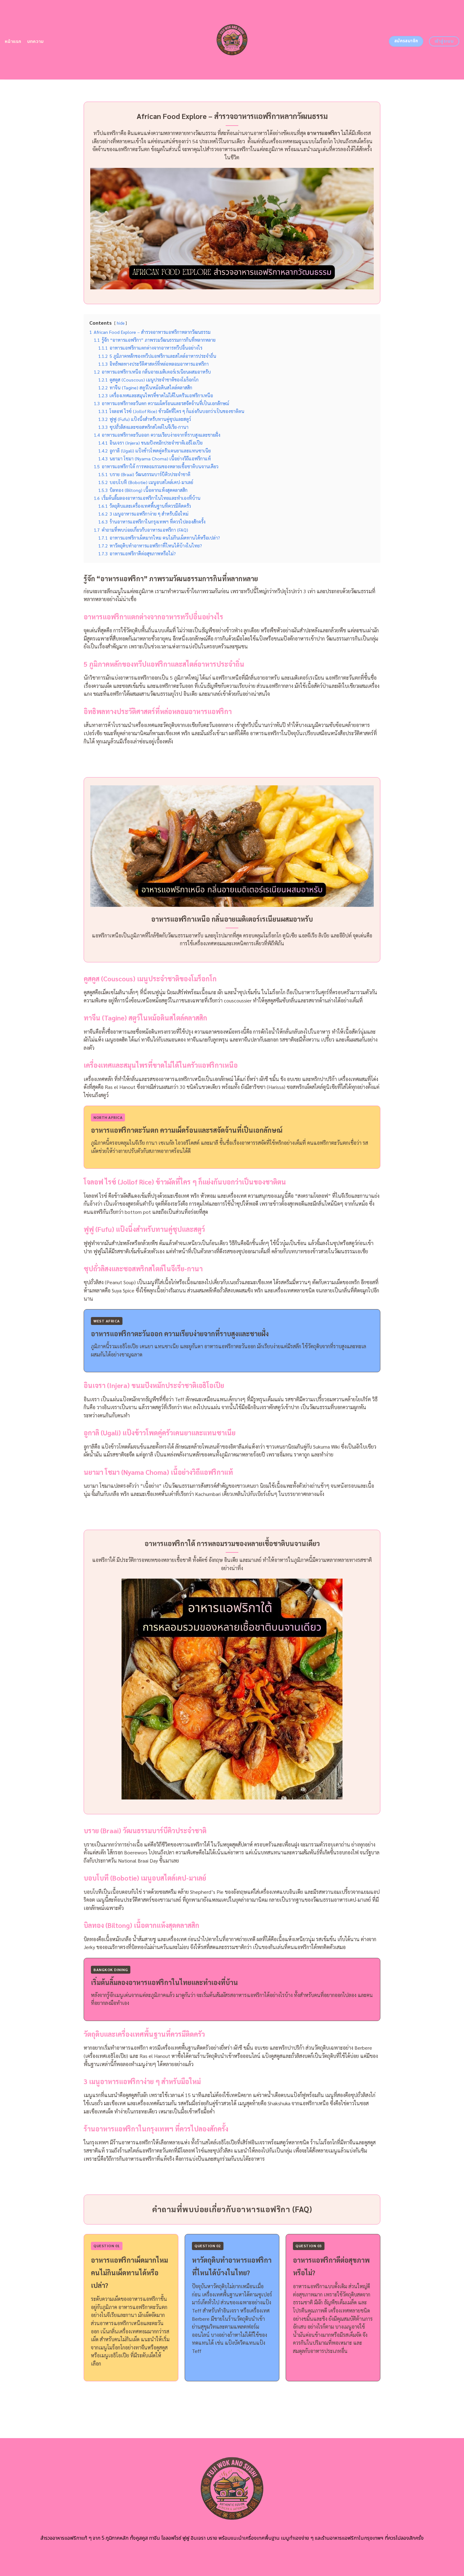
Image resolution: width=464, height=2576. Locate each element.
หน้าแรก (13, 41)
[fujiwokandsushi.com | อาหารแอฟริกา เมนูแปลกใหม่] (232, 40)
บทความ (36, 41)
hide (121, 323)
